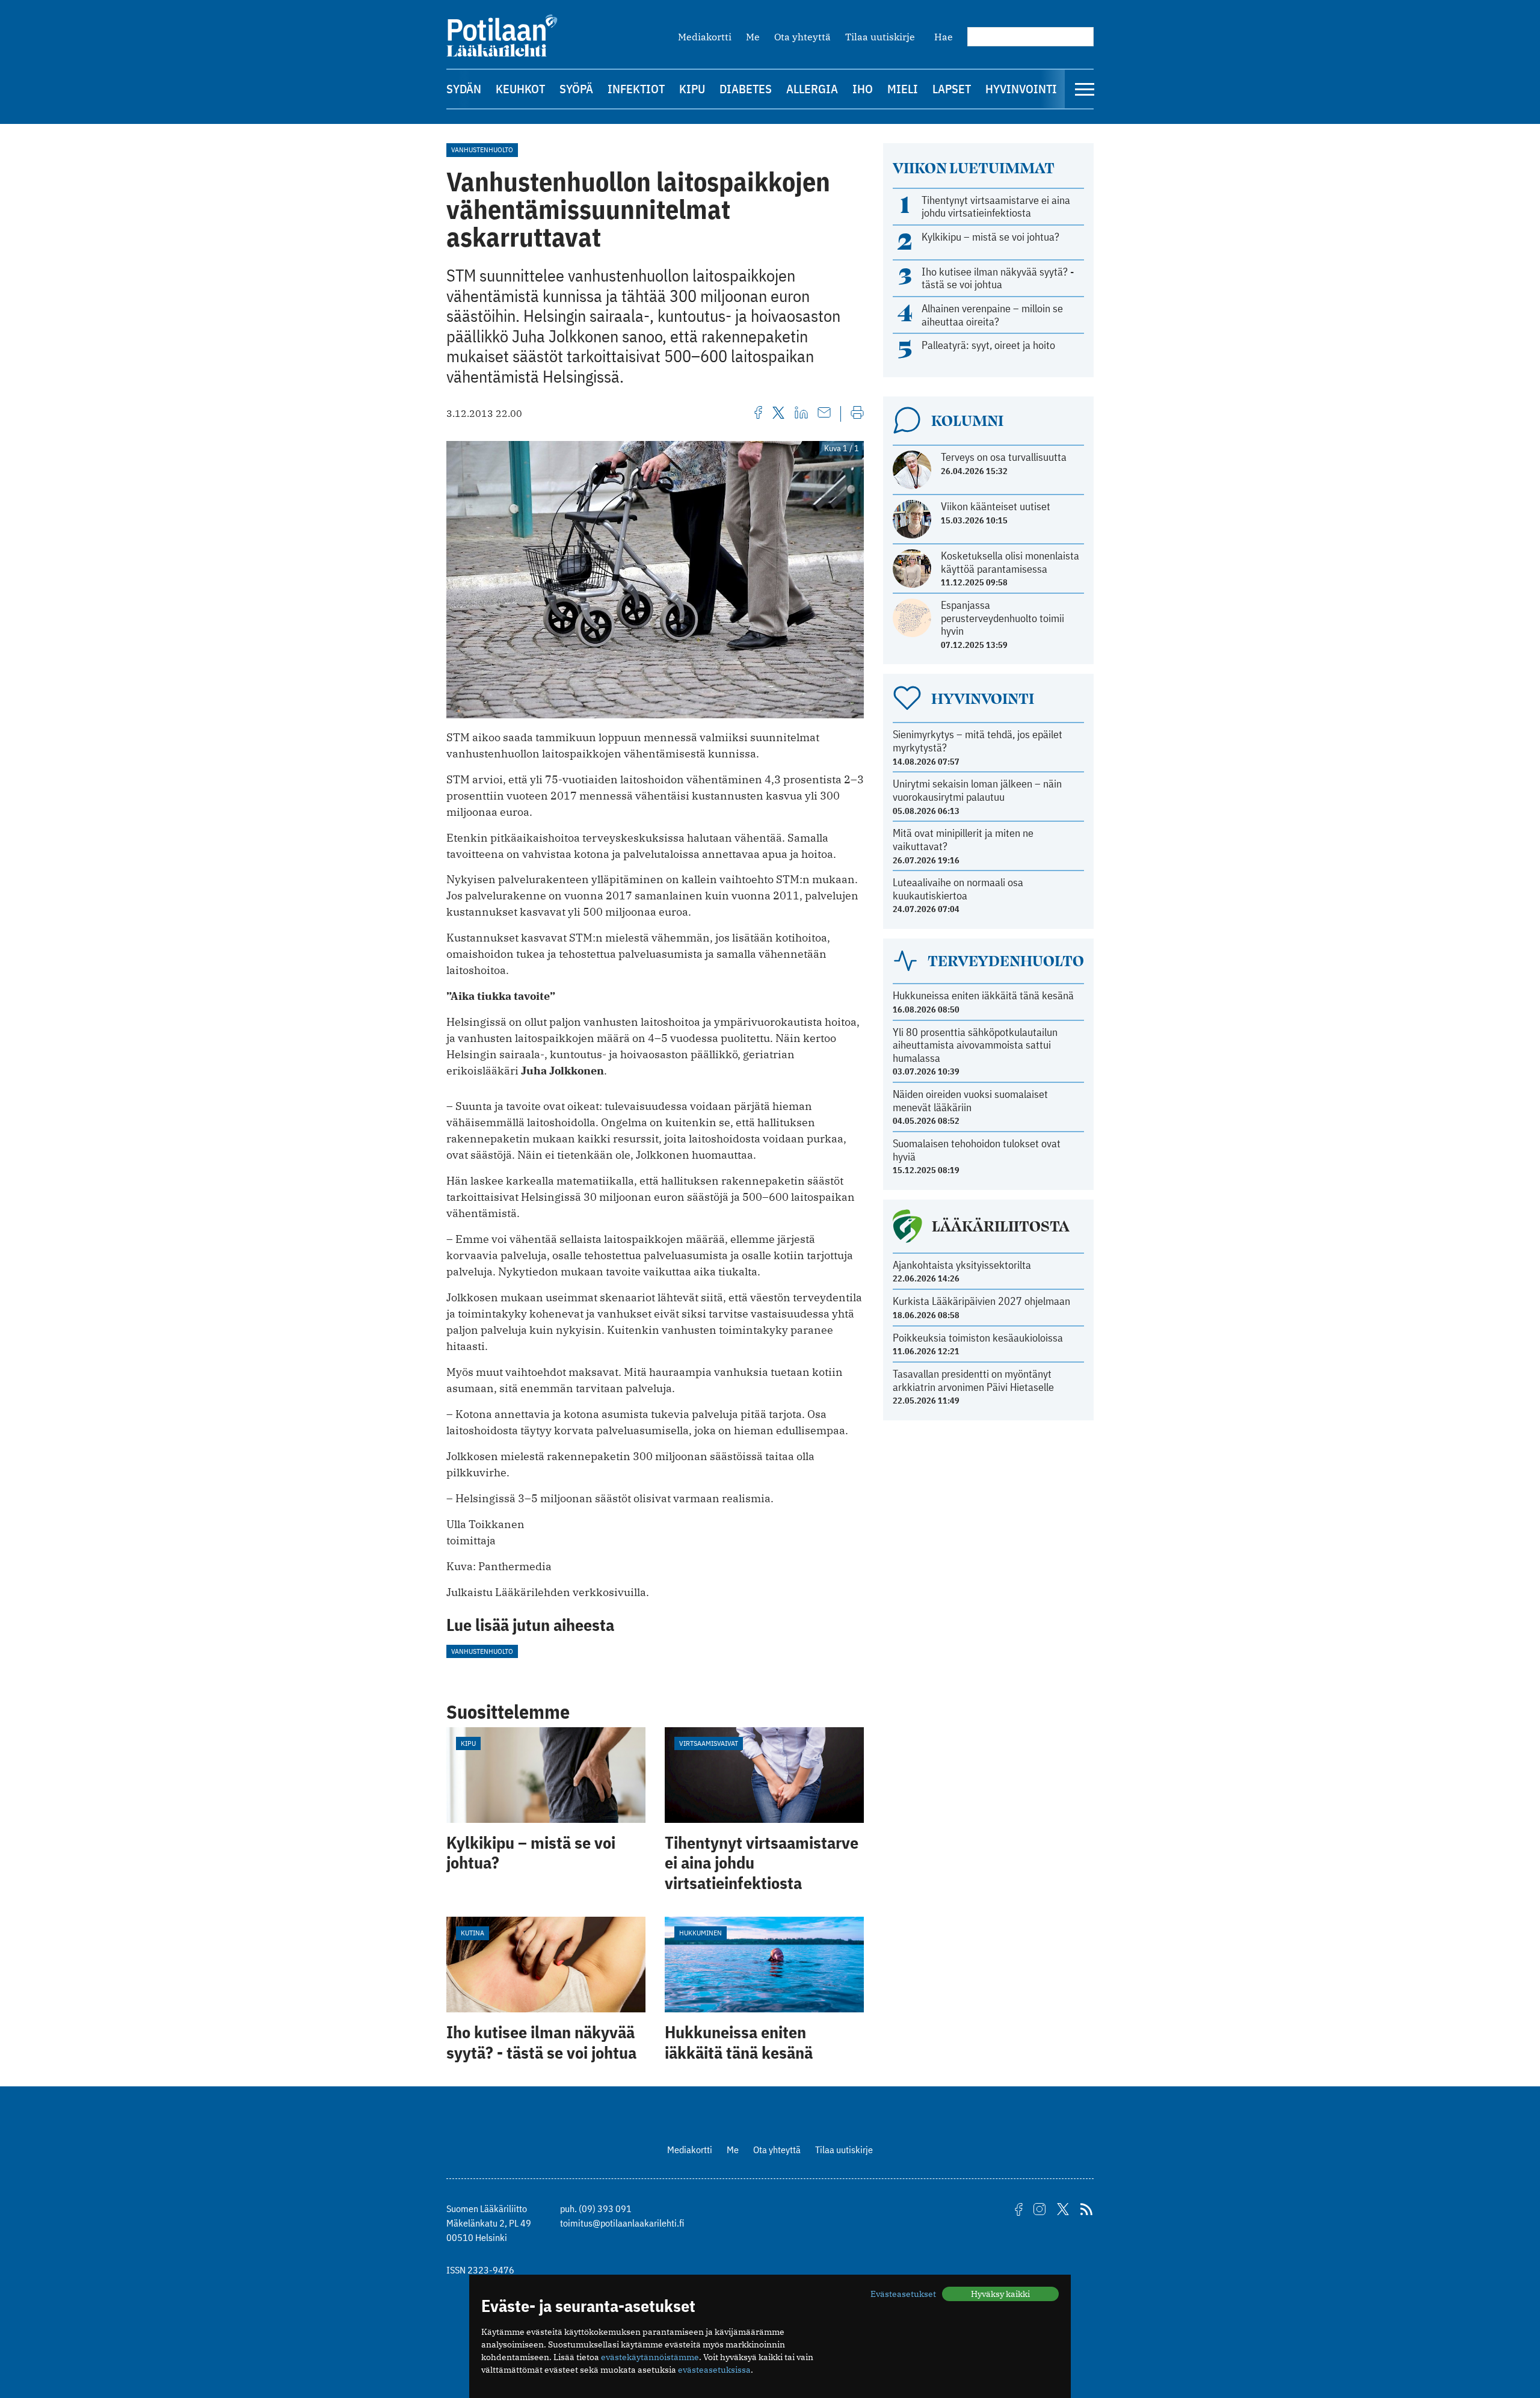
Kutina (473, 1933)
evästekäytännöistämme (650, 2357)
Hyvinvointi (1021, 89)
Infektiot (636, 89)
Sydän (464, 89)
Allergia (812, 89)
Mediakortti (705, 37)
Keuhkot (520, 89)
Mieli (903, 89)
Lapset (952, 89)
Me (753, 37)
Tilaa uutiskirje (880, 37)
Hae (944, 37)
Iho (863, 89)
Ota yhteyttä (802, 37)
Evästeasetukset (903, 2294)
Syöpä (576, 89)
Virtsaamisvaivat (709, 1743)
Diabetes (746, 89)
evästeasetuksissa (714, 2370)
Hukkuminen (701, 1933)
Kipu (692, 89)
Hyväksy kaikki (1000, 2294)
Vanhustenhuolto (482, 149)
